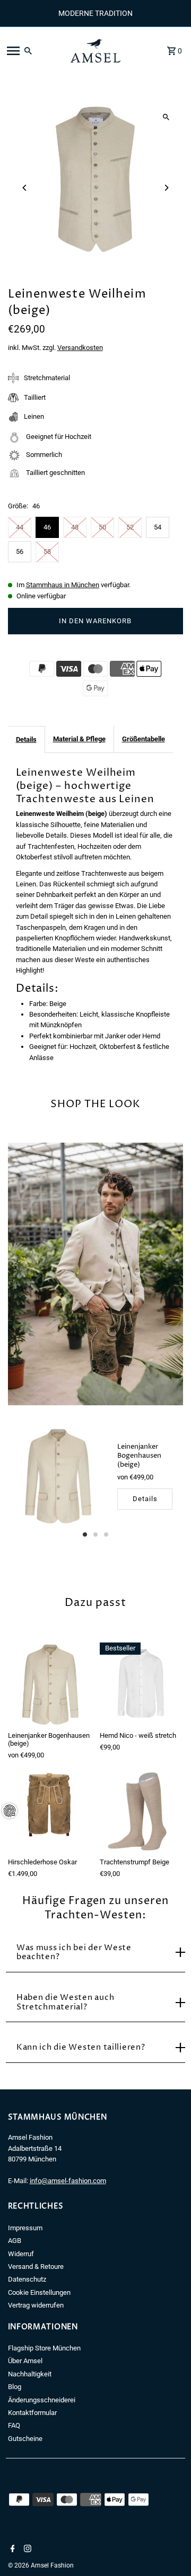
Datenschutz (27, 2279)
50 (102, 527)
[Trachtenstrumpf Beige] (141, 1811)
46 (47, 527)
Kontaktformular (32, 2413)
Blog (15, 2387)
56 (20, 551)
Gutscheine (25, 2439)
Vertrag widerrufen (36, 2305)
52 (130, 527)
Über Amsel (25, 2361)
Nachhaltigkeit (30, 2374)
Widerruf (21, 2254)
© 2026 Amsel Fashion (41, 2565)
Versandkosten (80, 348)
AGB (15, 2241)
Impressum (25, 2228)
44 (20, 527)
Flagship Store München (44, 2348)
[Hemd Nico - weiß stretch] (141, 1684)
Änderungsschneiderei (42, 2400)
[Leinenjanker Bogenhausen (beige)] (58, 1476)
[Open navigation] (32, 51)
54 (158, 527)
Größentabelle (144, 739)
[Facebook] (11, 2550)
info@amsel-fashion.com (68, 2181)
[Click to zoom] (166, 117)
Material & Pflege (79, 739)
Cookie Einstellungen (39, 2292)
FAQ (14, 2425)
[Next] (166, 188)
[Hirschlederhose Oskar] (50, 1811)
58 (47, 551)
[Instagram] (26, 2550)
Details (26, 739)
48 (75, 527)
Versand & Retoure (36, 2267)
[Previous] (25, 188)
